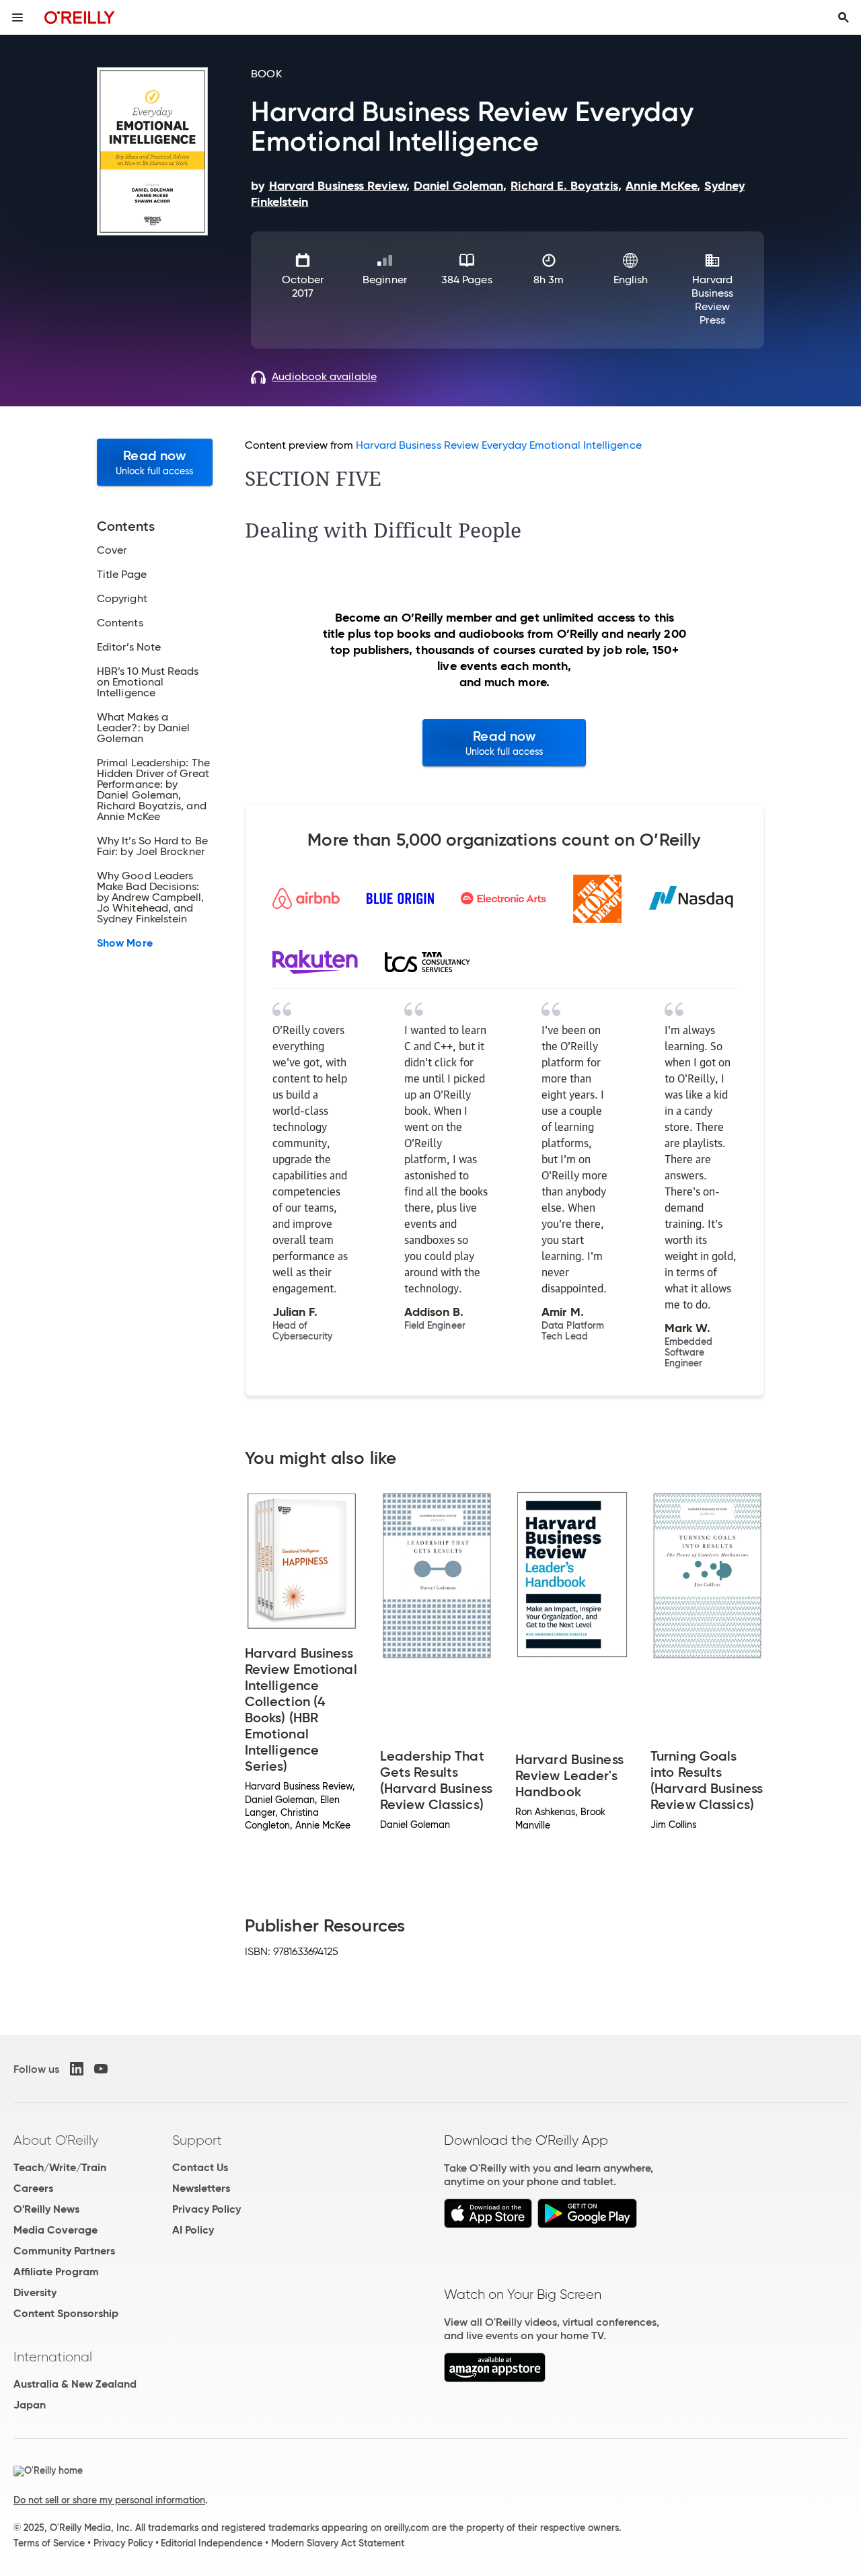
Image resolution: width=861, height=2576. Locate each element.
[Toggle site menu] (17, 17)
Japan (30, 2405)
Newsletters (201, 2188)
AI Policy (193, 2230)
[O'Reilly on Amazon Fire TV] (495, 2379)
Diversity (35, 2292)
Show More (125, 943)
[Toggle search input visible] (844, 17)
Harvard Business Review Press (713, 300)
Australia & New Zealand (75, 2384)
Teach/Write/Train (60, 2167)
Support (197, 2140)
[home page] (80, 17)
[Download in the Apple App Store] (488, 2224)
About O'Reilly (56, 2140)
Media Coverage (55, 2230)
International (53, 2357)
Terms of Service (49, 2543)
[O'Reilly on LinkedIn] (77, 2069)
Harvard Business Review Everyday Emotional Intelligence (498, 445)
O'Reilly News (46, 2209)
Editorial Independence (212, 2543)
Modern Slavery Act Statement (338, 2543)
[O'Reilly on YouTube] (101, 2069)
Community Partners (64, 2251)
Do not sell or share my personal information (109, 2500)
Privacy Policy (207, 2209)
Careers (33, 2188)
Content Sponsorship (66, 2313)
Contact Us (200, 2167)
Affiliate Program (56, 2272)
